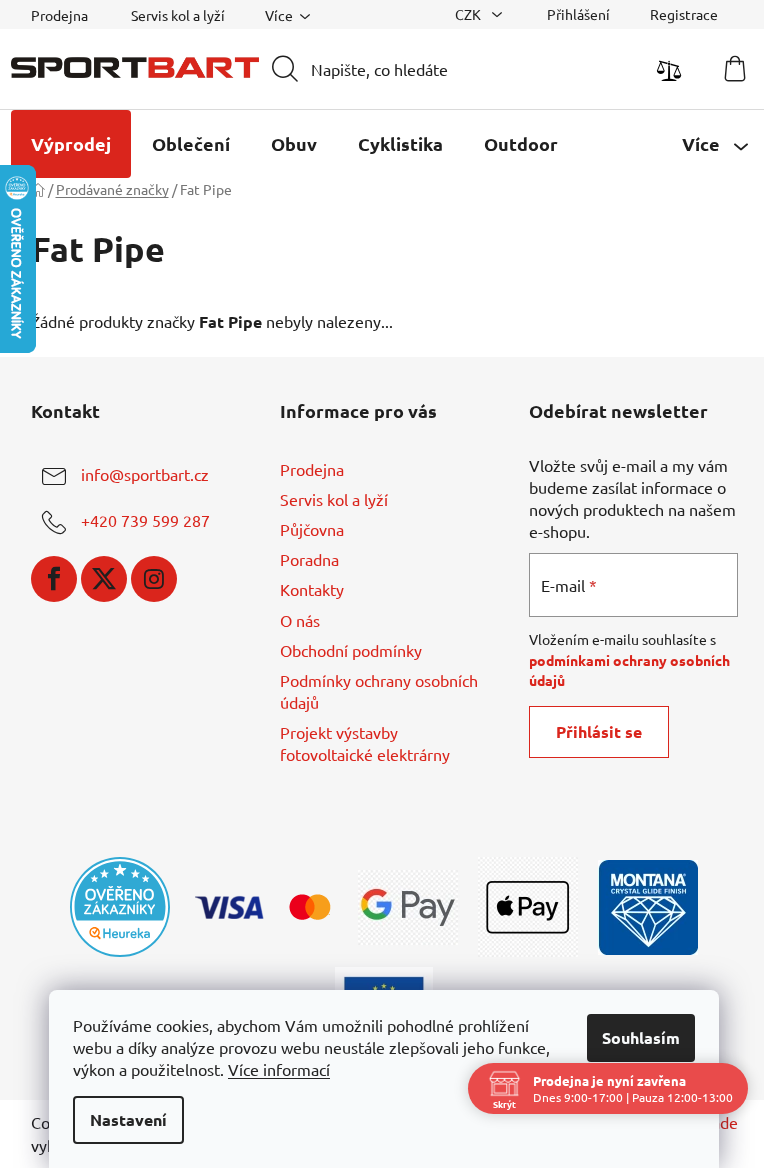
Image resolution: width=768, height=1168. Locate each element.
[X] (104, 579)
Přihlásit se (599, 731)
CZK (469, 14)
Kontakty (312, 589)
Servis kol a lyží (178, 15)
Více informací (279, 1069)
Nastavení (128, 1119)
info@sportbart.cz (145, 474)
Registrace (684, 14)
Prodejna (59, 15)
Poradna (309, 559)
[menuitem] (71, 144)
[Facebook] (54, 579)
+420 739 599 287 (145, 520)
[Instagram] (154, 579)
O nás (300, 620)
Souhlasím (641, 1037)
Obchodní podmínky (351, 650)
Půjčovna (312, 529)
